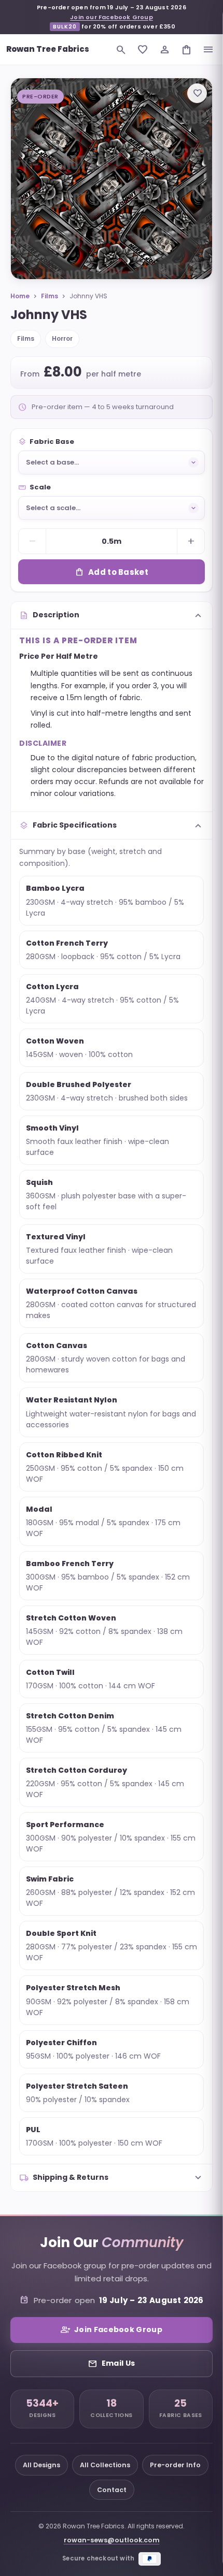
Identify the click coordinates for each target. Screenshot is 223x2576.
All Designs (41, 2465)
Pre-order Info (175, 2465)
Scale (34, 487)
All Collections (105, 2465)
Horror (62, 338)
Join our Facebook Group (112, 17)
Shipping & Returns (112, 2178)
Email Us (112, 2364)
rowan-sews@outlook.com (112, 2540)
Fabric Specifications (112, 826)
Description (112, 615)
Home (20, 296)
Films (50, 296)
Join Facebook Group (112, 2330)
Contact (112, 2490)
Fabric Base (46, 442)
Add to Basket (112, 572)
